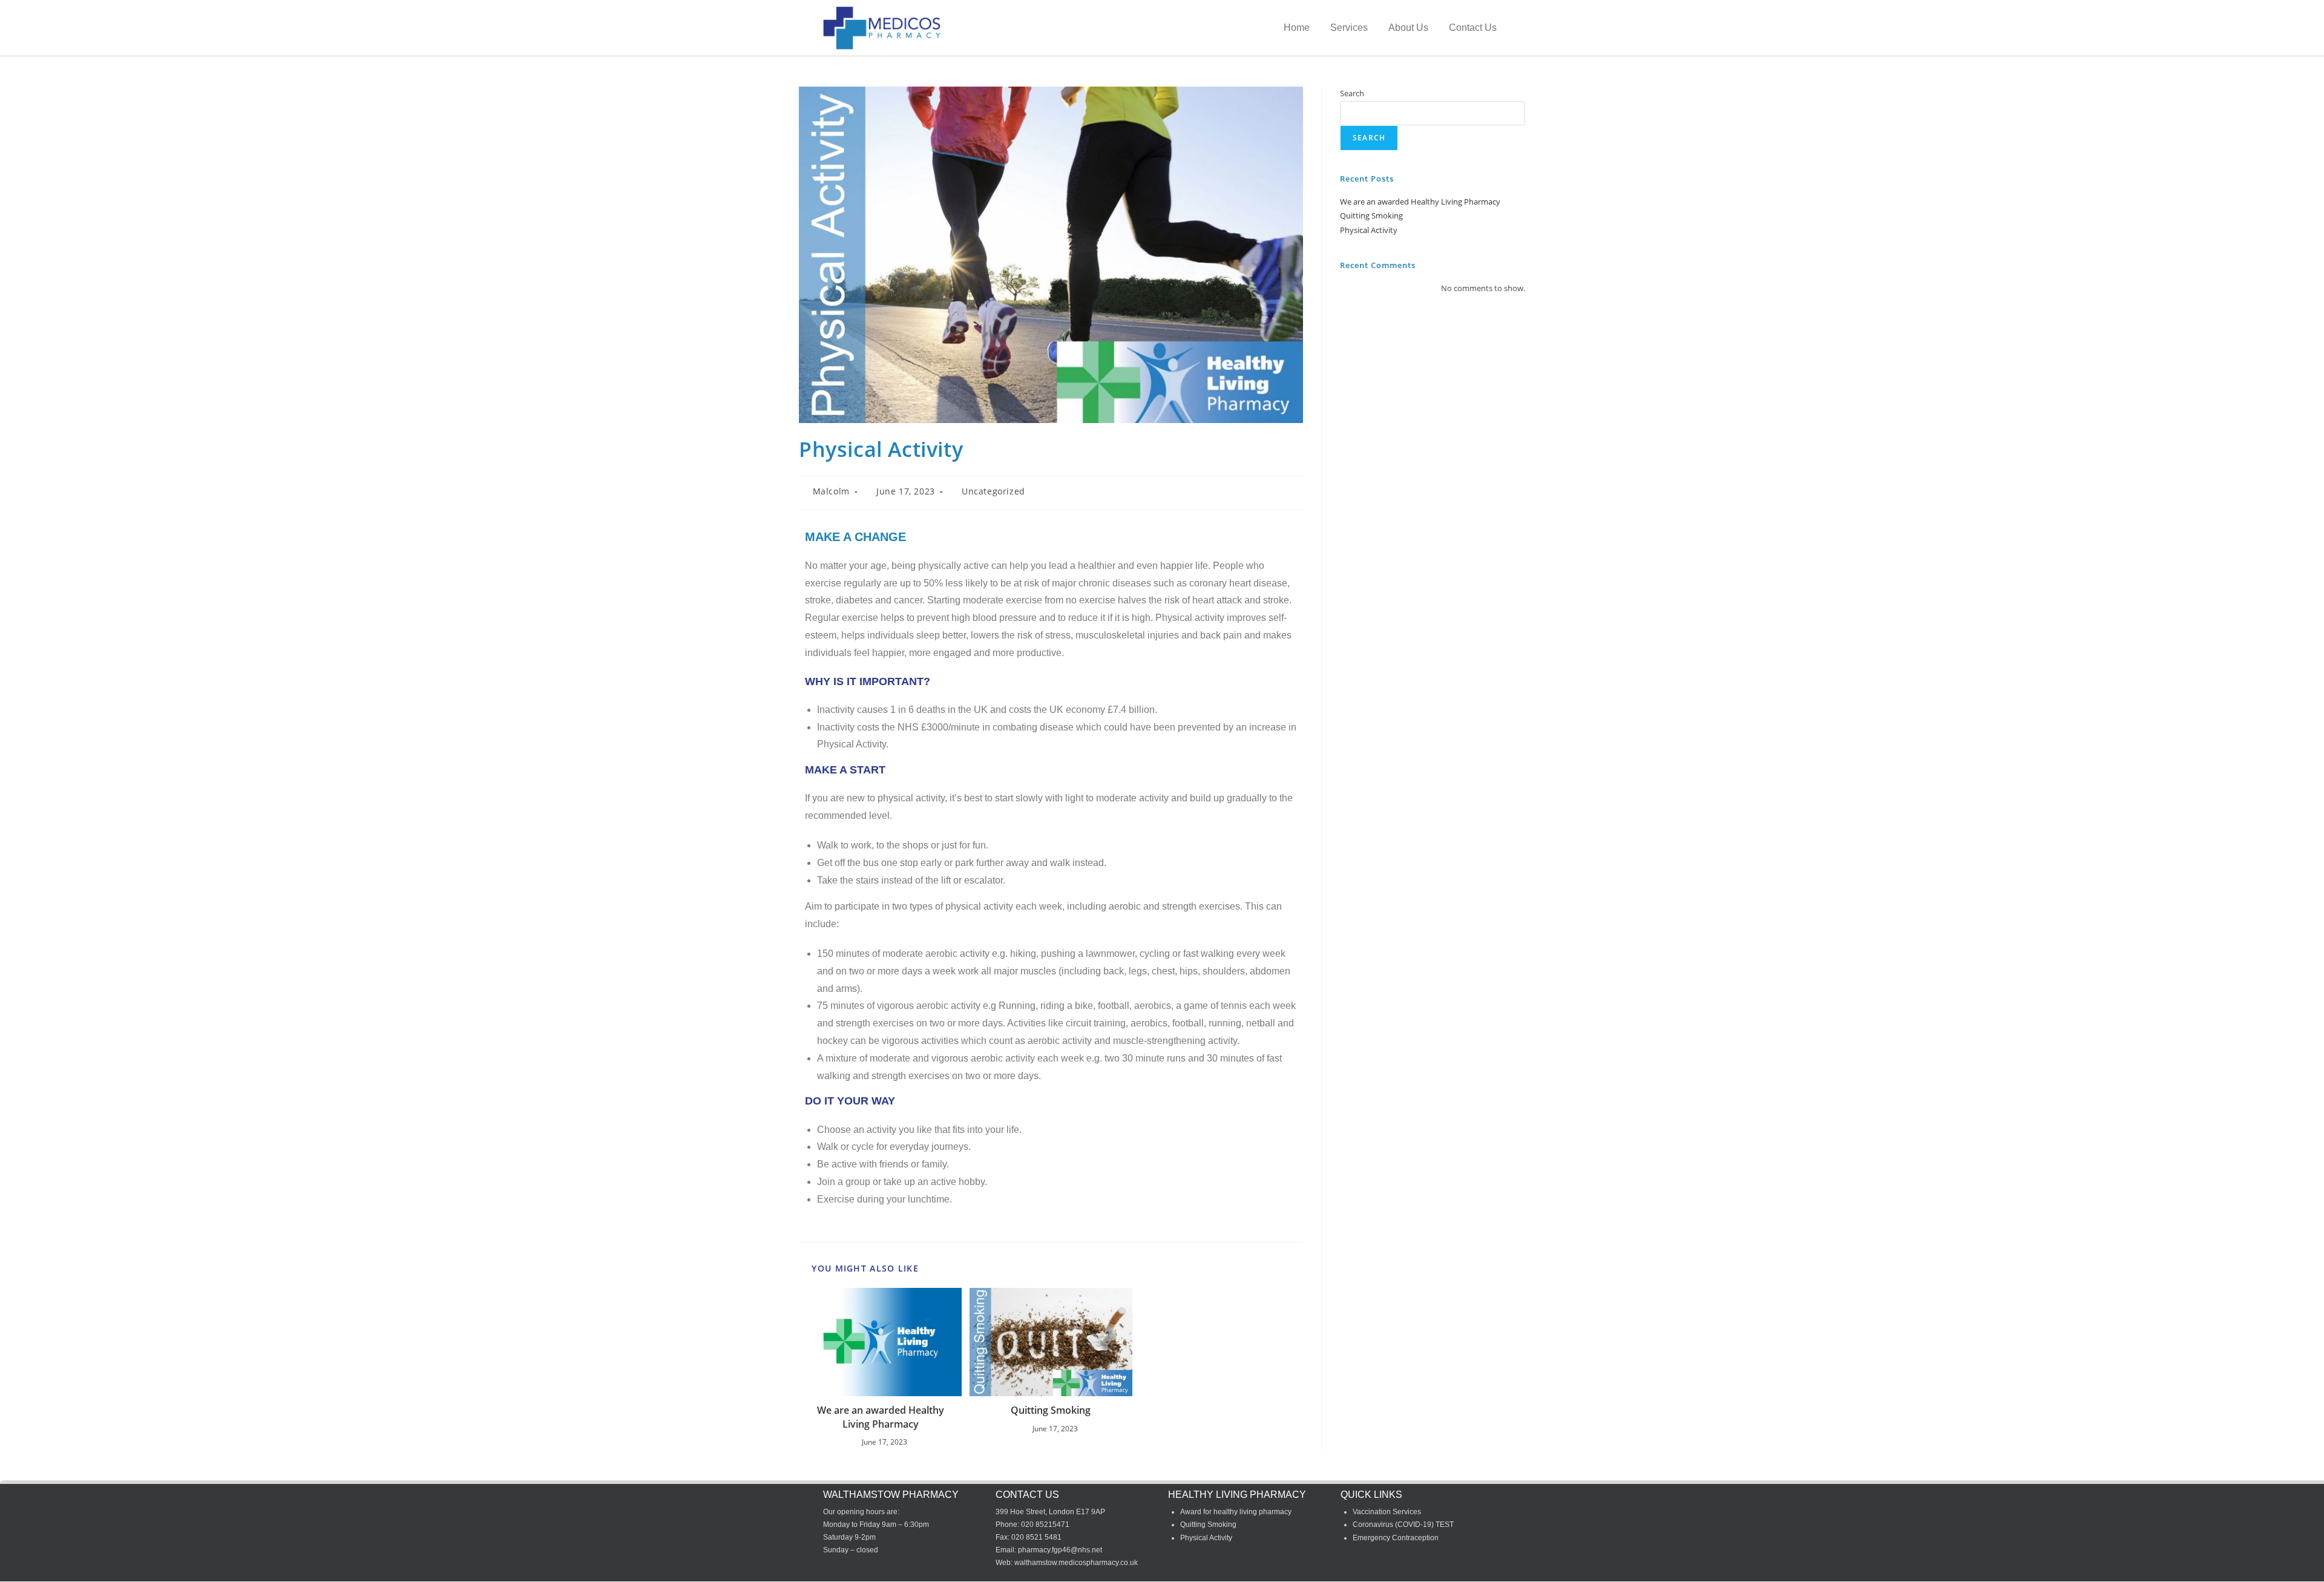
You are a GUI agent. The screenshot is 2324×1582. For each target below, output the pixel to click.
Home (1297, 28)
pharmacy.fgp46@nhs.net (1060, 1550)
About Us (1408, 28)
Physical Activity (1369, 230)
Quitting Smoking (1051, 1410)
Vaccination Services (1387, 1512)
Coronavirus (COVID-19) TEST (1403, 1525)
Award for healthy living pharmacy (1236, 1512)
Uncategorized (993, 491)
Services (1349, 28)
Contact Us (1473, 28)
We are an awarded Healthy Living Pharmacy (881, 1417)
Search (1352, 93)
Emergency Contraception (1396, 1538)
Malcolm (831, 491)
